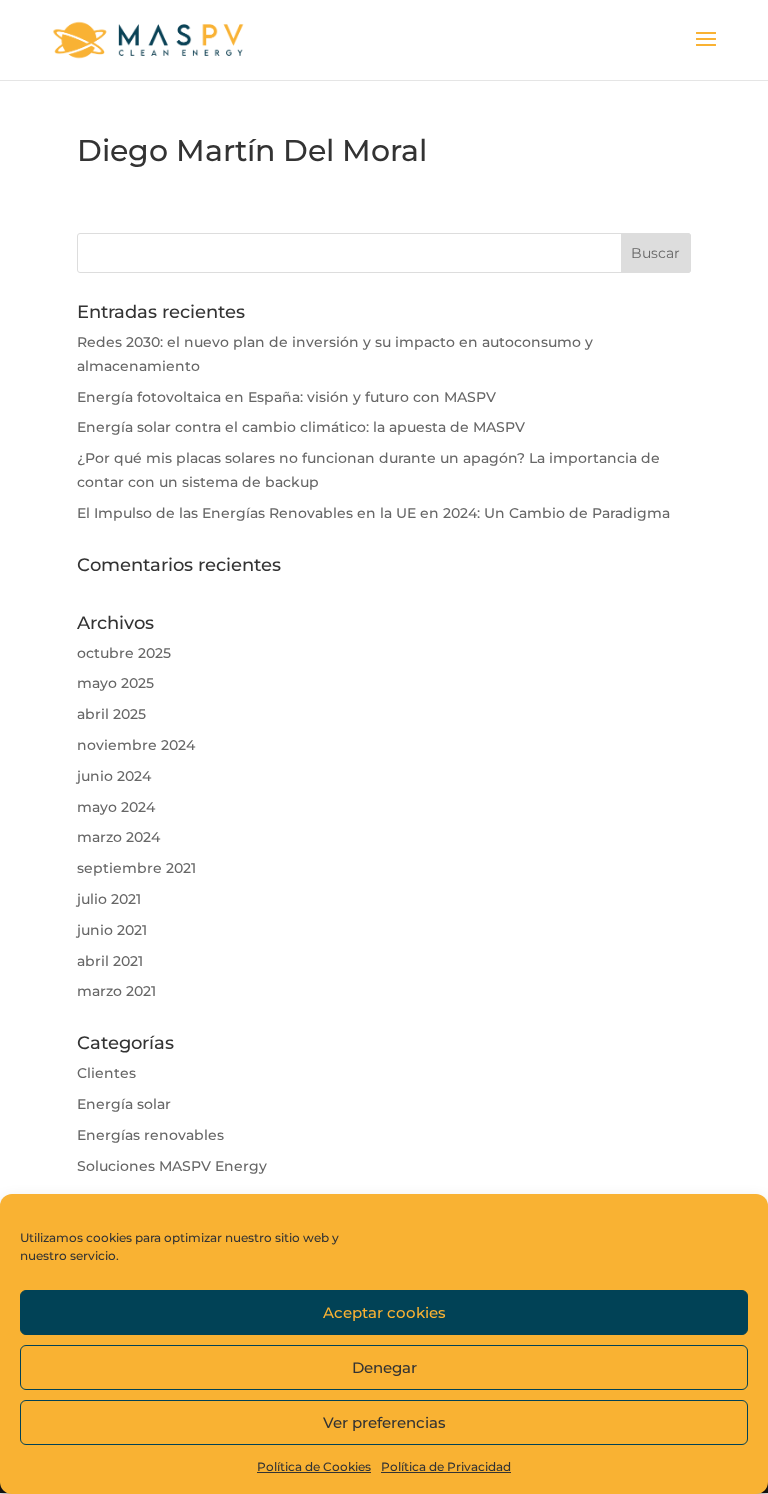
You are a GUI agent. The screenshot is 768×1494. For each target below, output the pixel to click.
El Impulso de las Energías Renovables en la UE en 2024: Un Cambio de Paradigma (373, 513)
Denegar (384, 1367)
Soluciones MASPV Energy (172, 1166)
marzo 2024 (118, 837)
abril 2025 (111, 714)
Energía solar (124, 1104)
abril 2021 (110, 961)
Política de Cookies (314, 1466)
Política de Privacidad (446, 1466)
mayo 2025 (115, 683)
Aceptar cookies (384, 1312)
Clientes (106, 1073)
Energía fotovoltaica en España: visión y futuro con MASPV (286, 397)
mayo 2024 (116, 807)
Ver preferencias (384, 1422)
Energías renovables (150, 1135)
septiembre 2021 (136, 868)
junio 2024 (114, 776)
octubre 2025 (124, 653)
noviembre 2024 (136, 745)
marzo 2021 (116, 991)
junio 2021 (112, 930)
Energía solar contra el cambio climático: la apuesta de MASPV (301, 427)
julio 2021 (109, 899)
